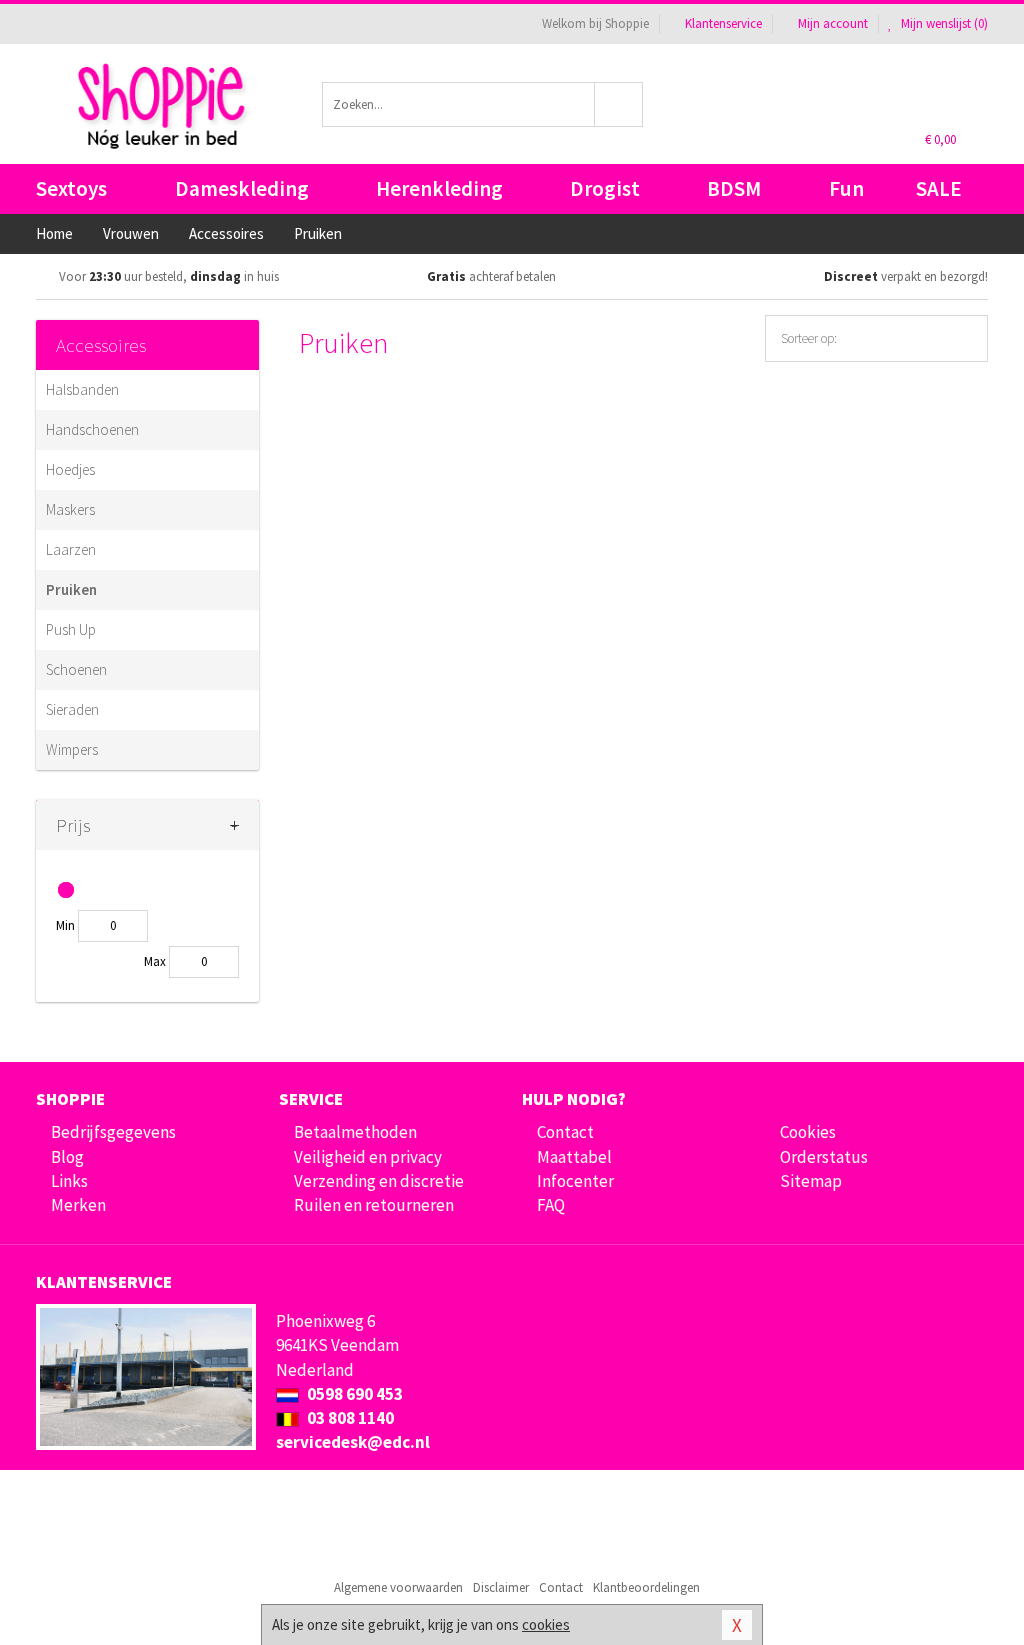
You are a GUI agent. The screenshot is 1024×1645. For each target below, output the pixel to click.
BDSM (734, 188)
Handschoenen (92, 429)
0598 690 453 (353, 1394)
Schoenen (76, 669)
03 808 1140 (349, 1418)
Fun (846, 188)
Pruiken (71, 589)
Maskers (70, 509)
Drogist (605, 188)
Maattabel (574, 1157)
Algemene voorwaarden (398, 1587)
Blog (67, 1157)
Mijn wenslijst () (943, 23)
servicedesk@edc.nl (353, 1442)
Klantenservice (723, 23)
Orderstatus (824, 1157)
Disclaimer (501, 1587)
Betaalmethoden (355, 1132)
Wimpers (72, 749)
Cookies (808, 1132)
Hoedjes (70, 469)
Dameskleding (242, 188)
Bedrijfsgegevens (113, 1132)
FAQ (551, 1205)
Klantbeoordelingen (646, 1587)
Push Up (71, 629)
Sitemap (811, 1181)
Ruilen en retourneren (374, 1205)
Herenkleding (439, 188)
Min (65, 925)
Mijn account (833, 23)
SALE (939, 188)
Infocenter (575, 1181)
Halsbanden (82, 389)
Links (69, 1181)
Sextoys (71, 188)
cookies (546, 1624)
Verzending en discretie (379, 1181)
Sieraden (72, 709)
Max (155, 961)
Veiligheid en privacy (368, 1157)
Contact (565, 1132)
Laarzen (71, 549)
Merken (78, 1205)
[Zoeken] (619, 104)
